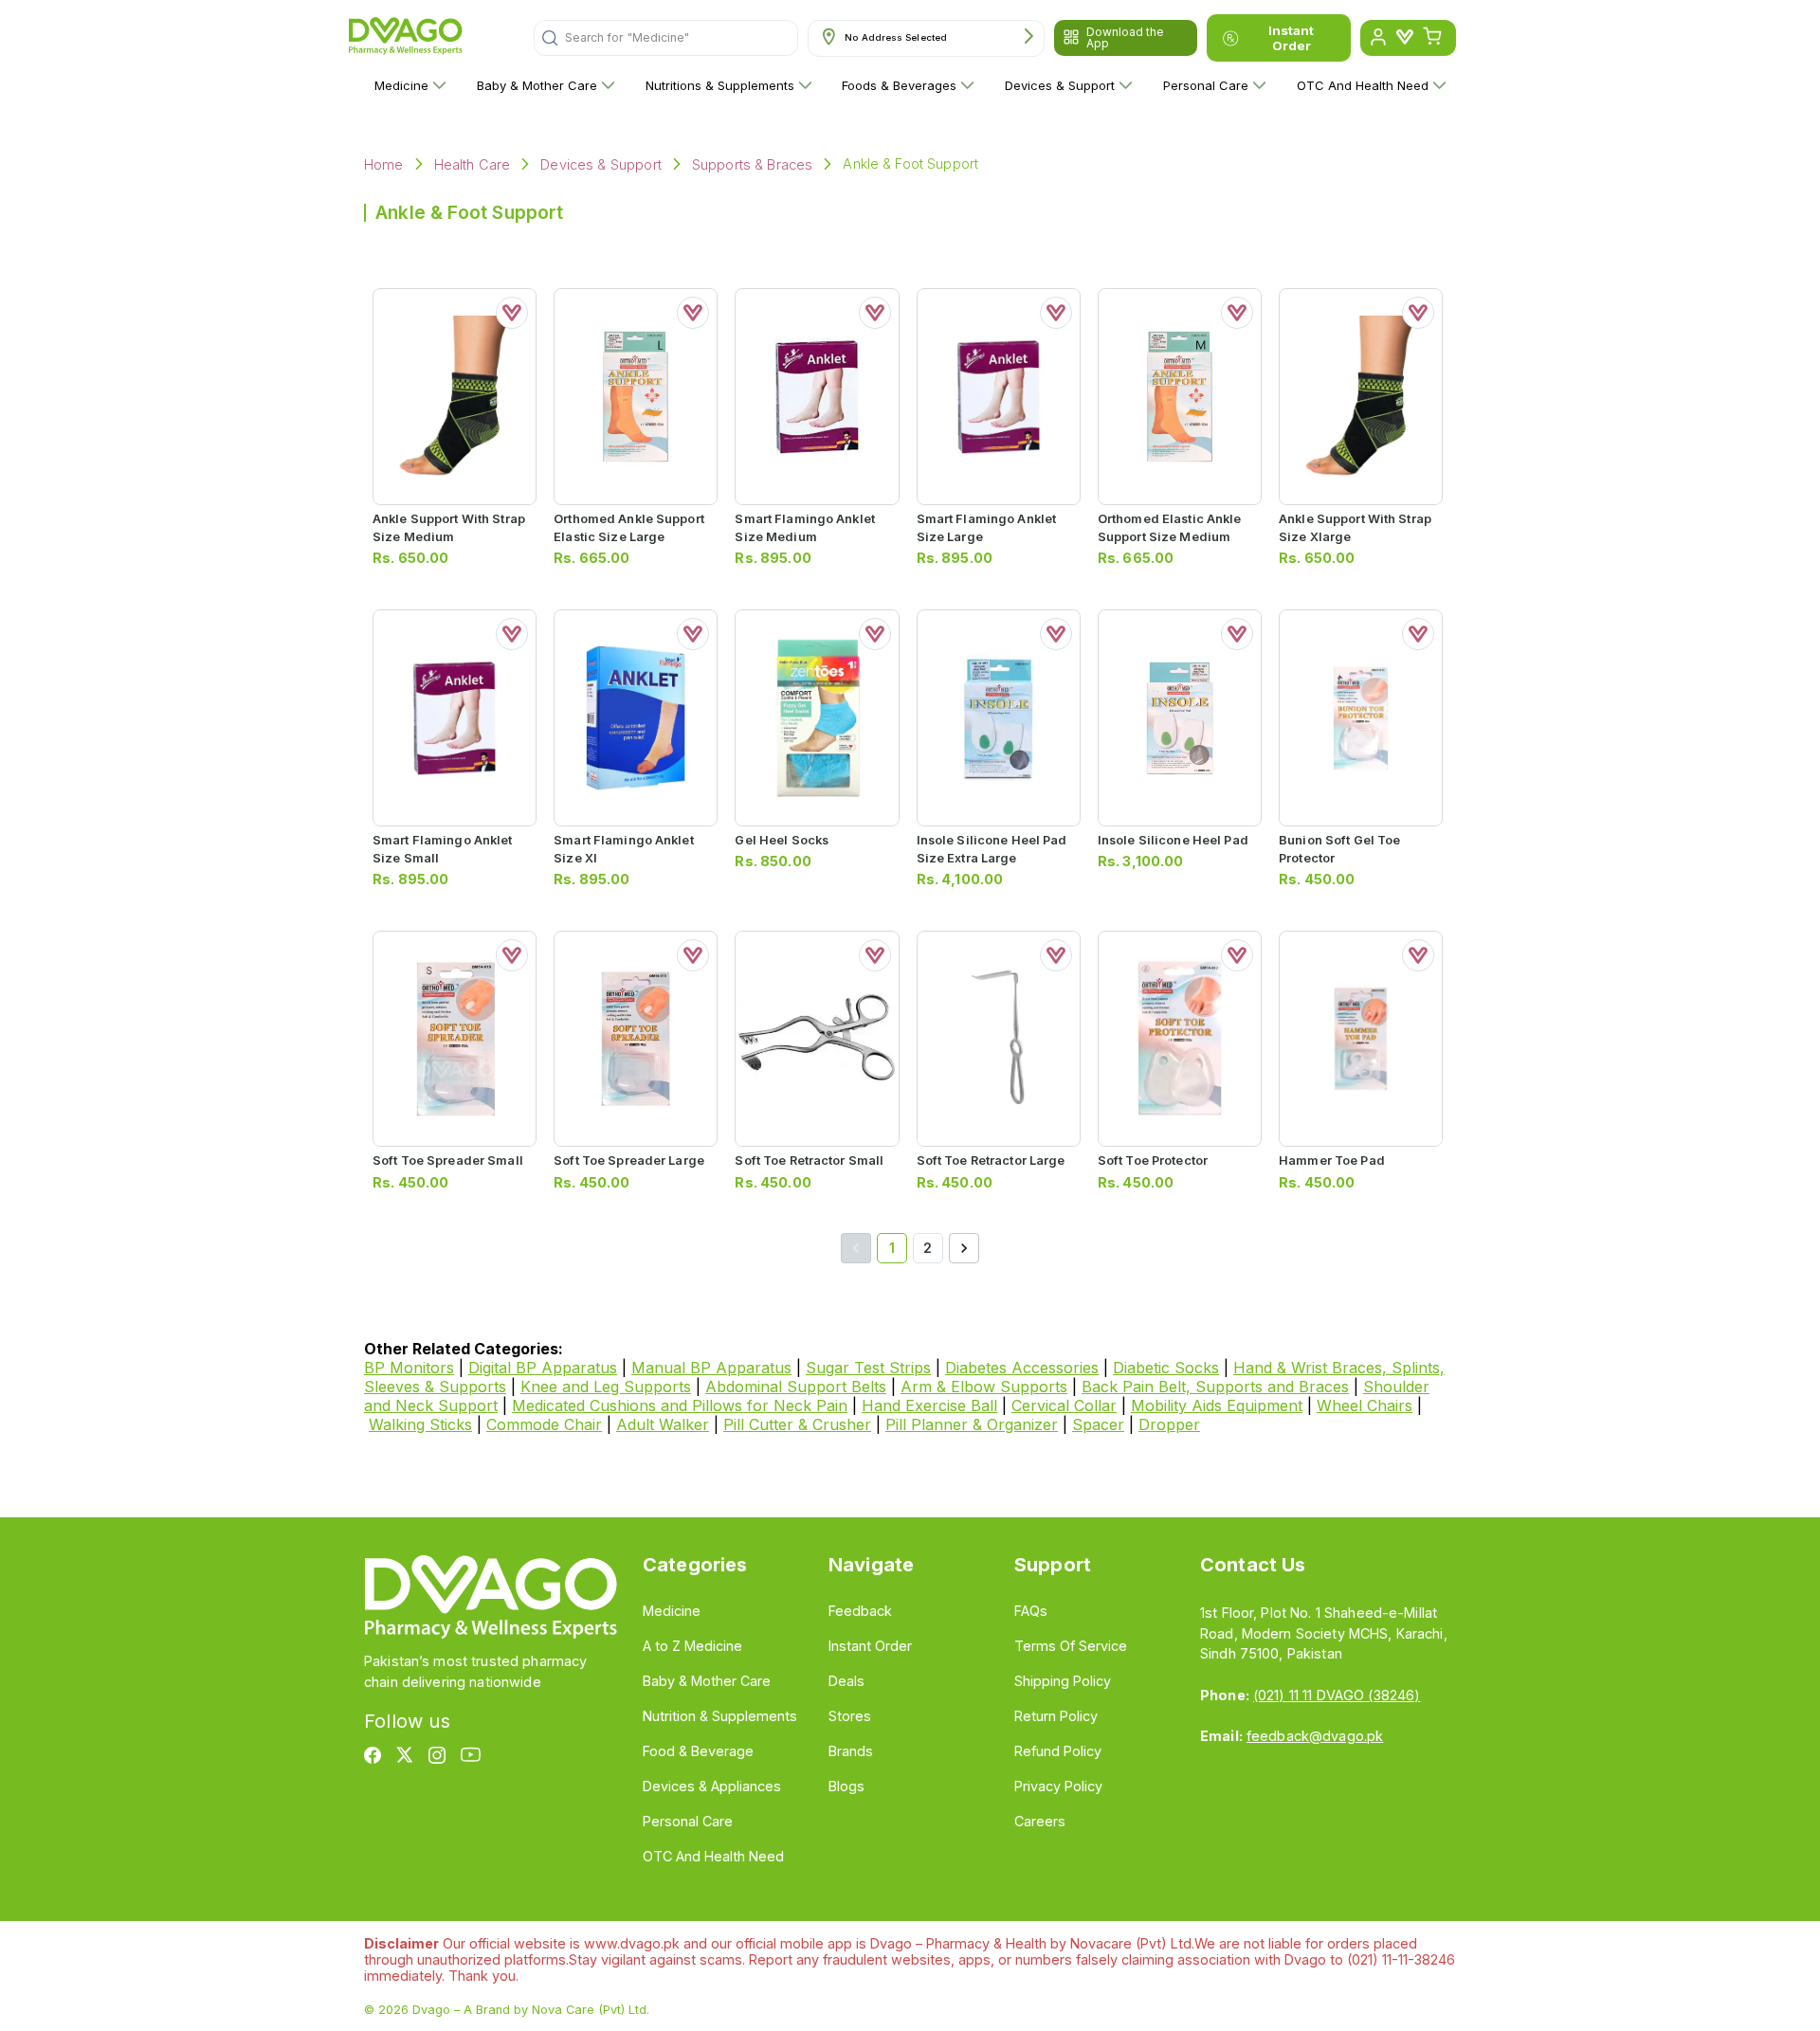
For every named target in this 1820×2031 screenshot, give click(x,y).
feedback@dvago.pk (1315, 1736)
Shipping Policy (1063, 1681)
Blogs (846, 1786)
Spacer (1098, 1424)
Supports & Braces (753, 164)
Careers (1040, 1821)
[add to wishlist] (512, 313)
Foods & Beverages (899, 85)
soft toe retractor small (809, 1161)
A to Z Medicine (692, 1646)
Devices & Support (1060, 85)
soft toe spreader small (448, 1161)
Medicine (401, 85)
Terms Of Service (1071, 1646)
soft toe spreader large (629, 1161)
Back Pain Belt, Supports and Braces (1215, 1387)
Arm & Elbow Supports (984, 1387)
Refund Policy (1058, 1751)
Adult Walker (663, 1424)
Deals (846, 1681)
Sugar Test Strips (868, 1368)
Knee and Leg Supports (606, 1387)
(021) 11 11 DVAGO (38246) (1337, 1695)
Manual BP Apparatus (711, 1368)
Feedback (860, 1611)
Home (384, 164)
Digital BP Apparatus (543, 1368)
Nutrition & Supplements (720, 1716)
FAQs (1031, 1611)
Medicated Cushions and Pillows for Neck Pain (680, 1405)
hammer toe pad (1332, 1161)
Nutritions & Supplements (720, 85)
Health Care (473, 164)
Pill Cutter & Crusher (797, 1424)
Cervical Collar (1064, 1405)
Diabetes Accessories (1022, 1368)
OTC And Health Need (1363, 85)
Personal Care (1206, 85)
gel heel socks (782, 840)
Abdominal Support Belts (796, 1387)
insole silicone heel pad (1173, 840)
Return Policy (1056, 1716)
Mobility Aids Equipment (1217, 1405)
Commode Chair (544, 1424)
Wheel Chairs (1365, 1405)
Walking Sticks (420, 1424)
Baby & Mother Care (537, 85)
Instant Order (1291, 38)
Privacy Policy (1058, 1786)
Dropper (1169, 1424)
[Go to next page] (964, 1248)
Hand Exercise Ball (929, 1405)
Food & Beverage (698, 1751)
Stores (850, 1716)
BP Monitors (409, 1368)
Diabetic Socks (1166, 1368)
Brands (851, 1751)
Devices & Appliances (712, 1786)
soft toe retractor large (991, 1161)
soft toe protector (1153, 1161)
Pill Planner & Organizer (972, 1424)
